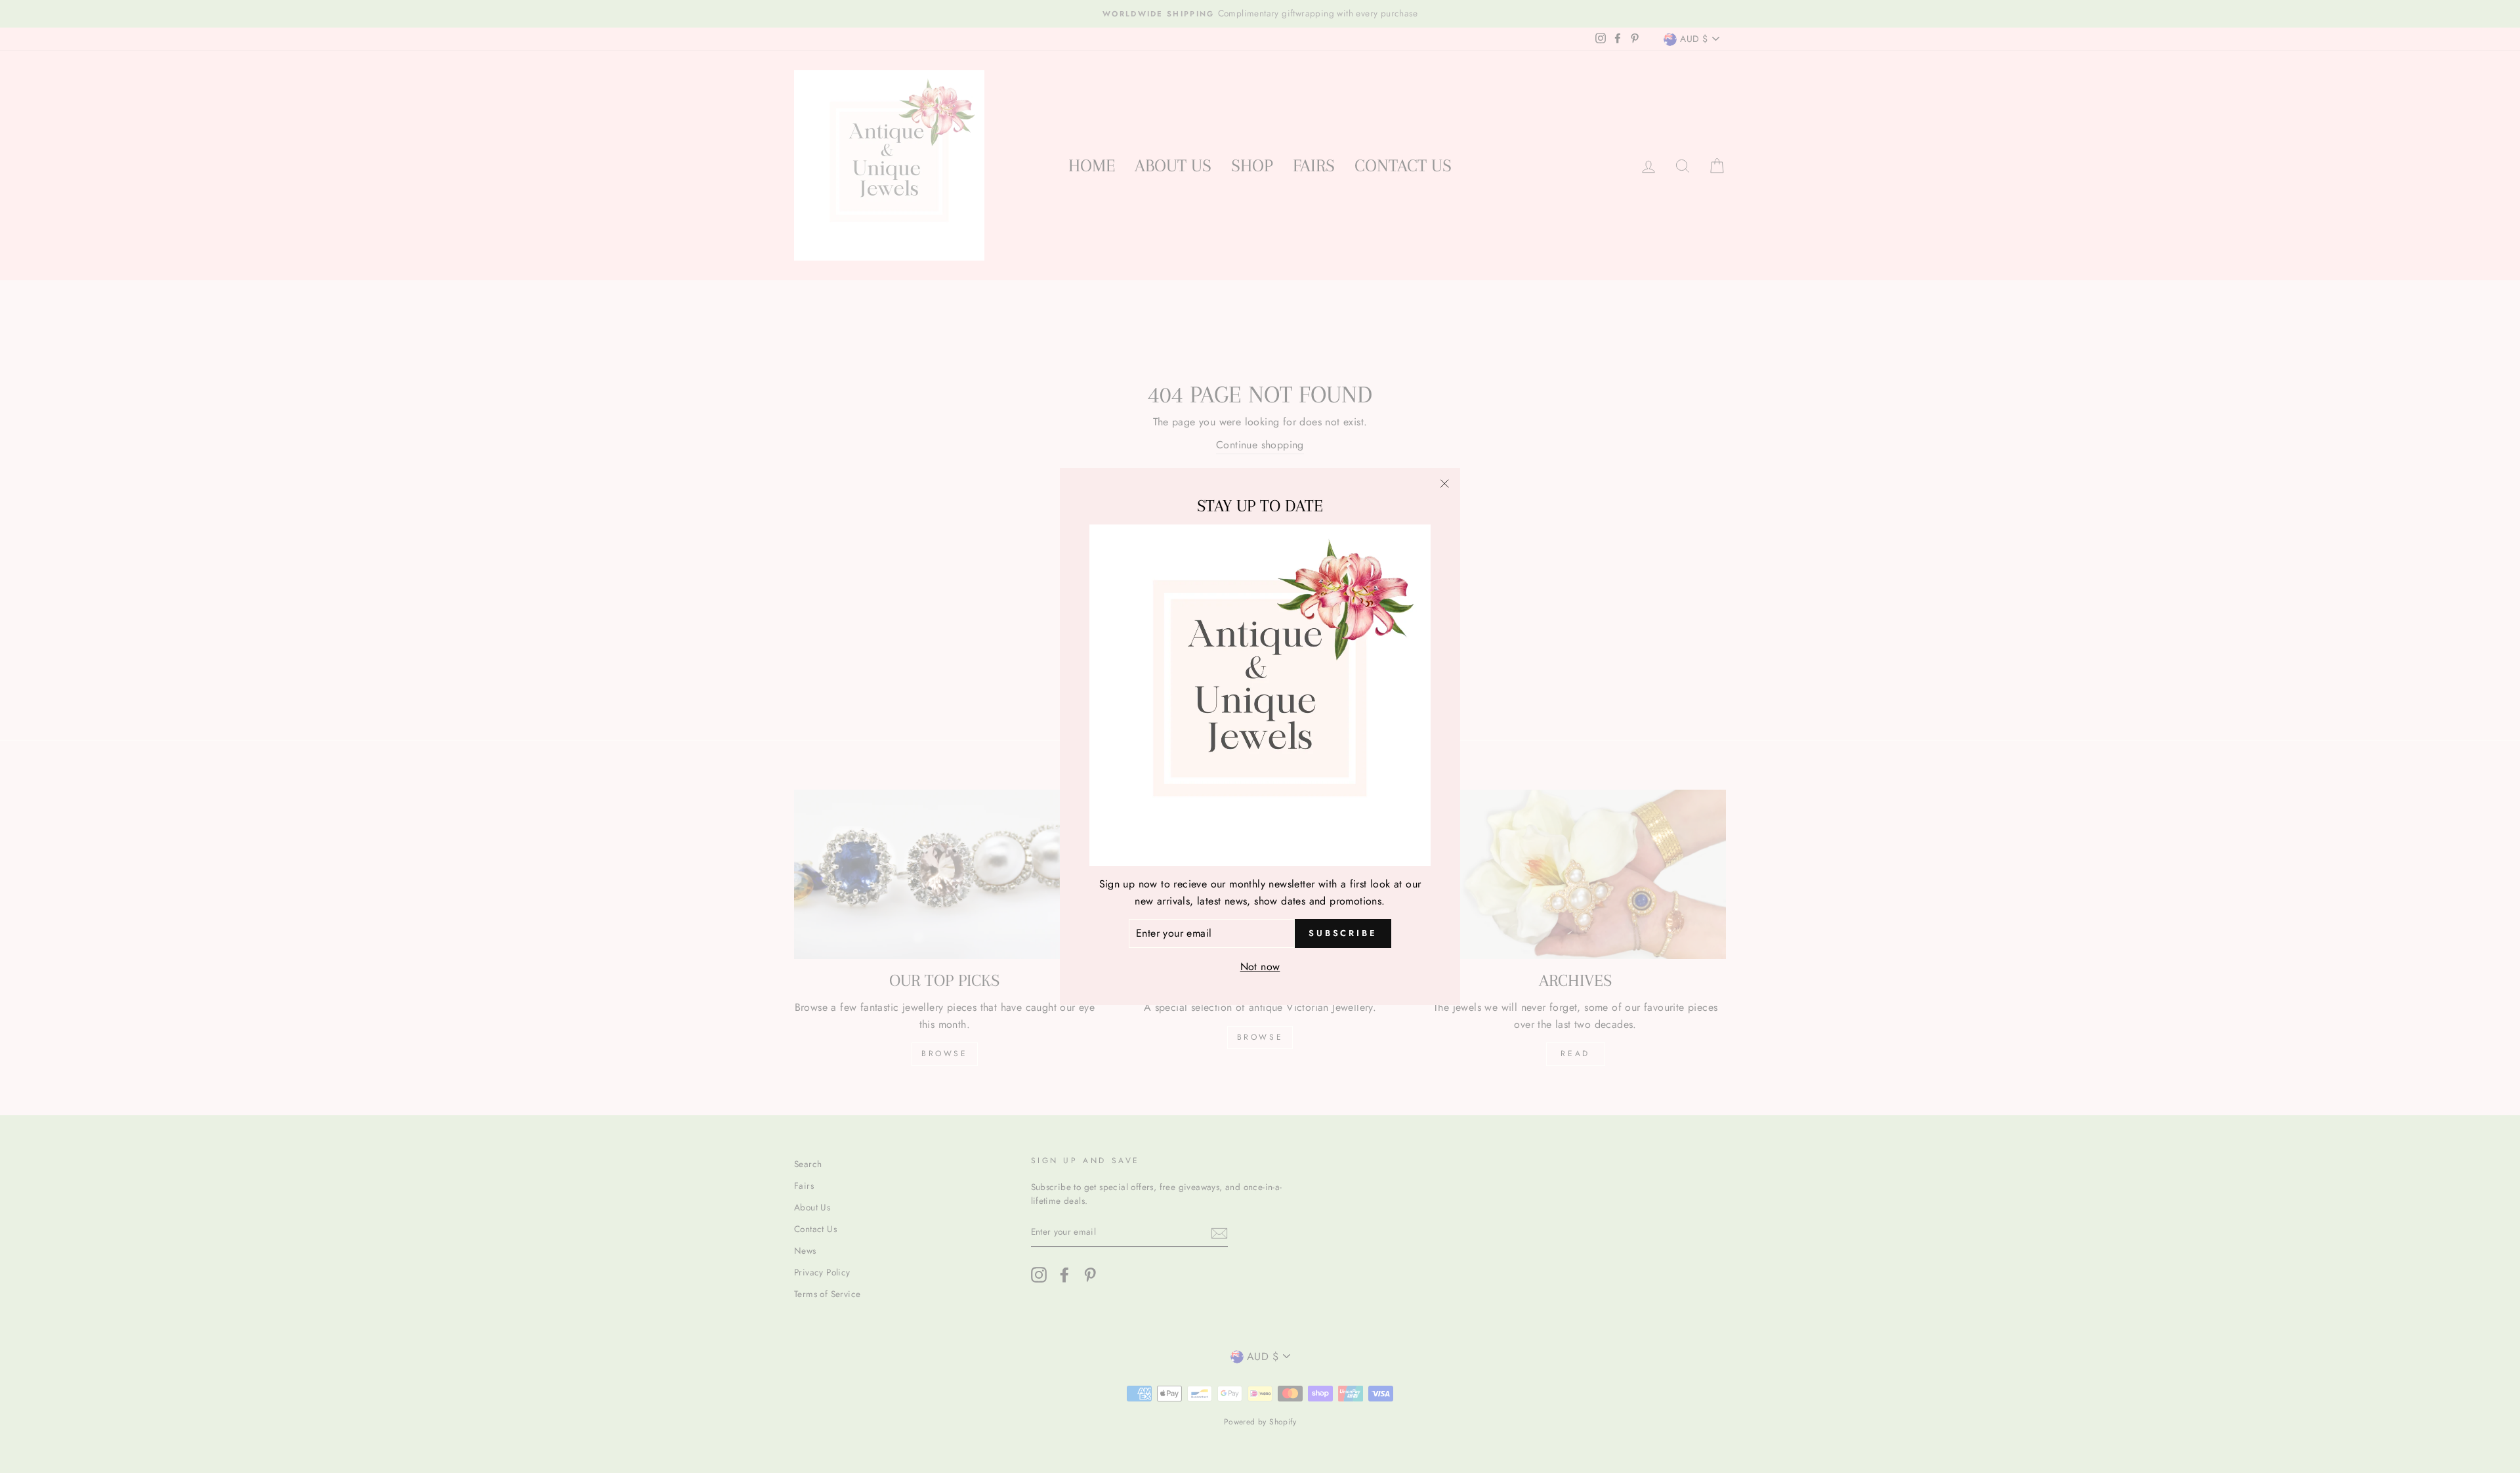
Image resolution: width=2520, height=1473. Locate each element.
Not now (1260, 967)
